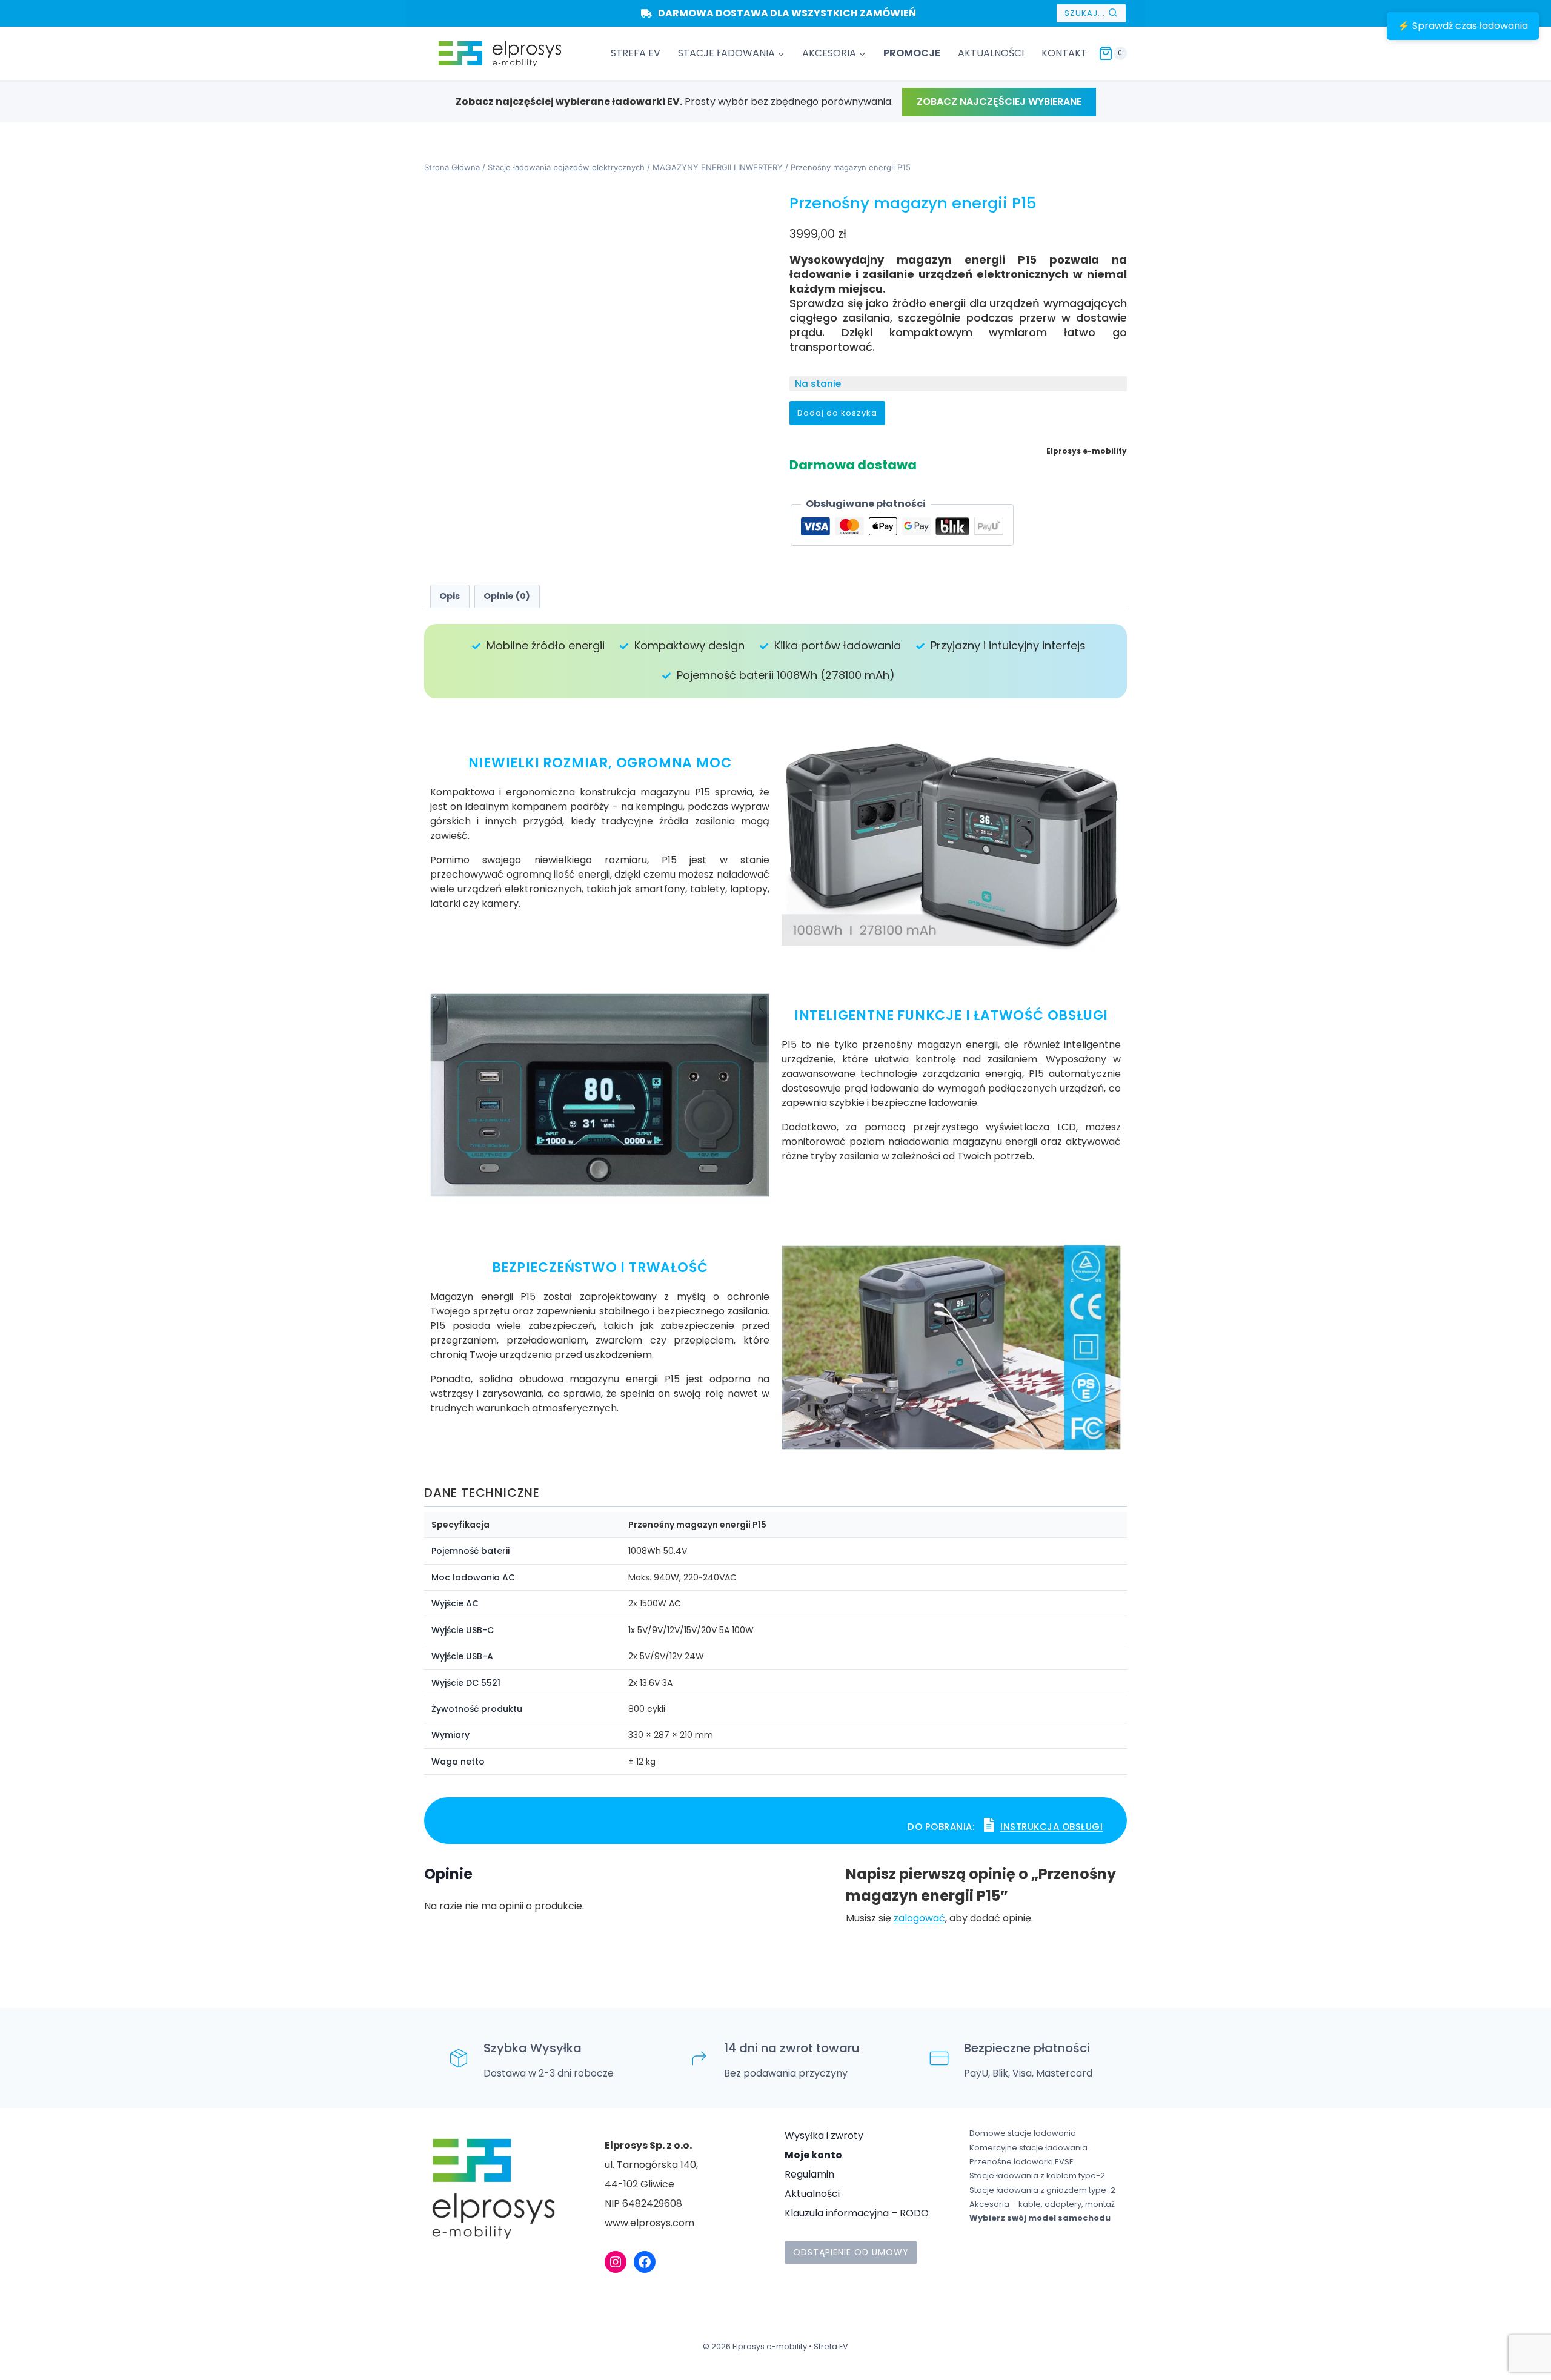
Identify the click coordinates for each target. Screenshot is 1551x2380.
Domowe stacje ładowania (1023, 2133)
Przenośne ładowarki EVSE (1021, 2162)
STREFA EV (636, 53)
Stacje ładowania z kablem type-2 (1037, 2176)
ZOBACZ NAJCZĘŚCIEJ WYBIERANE (999, 101)
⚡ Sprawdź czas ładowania (1463, 26)
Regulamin (809, 2174)
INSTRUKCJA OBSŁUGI (1051, 1827)
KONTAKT (1064, 53)
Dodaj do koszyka (837, 413)
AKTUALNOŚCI (991, 53)
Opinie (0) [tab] (507, 596)
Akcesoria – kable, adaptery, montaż (1042, 2204)
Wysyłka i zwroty (824, 2136)
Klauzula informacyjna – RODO (857, 2213)
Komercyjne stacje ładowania (1028, 2148)
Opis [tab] (450, 596)
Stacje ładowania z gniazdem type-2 (1042, 2190)
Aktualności (812, 2194)
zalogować (919, 1918)
